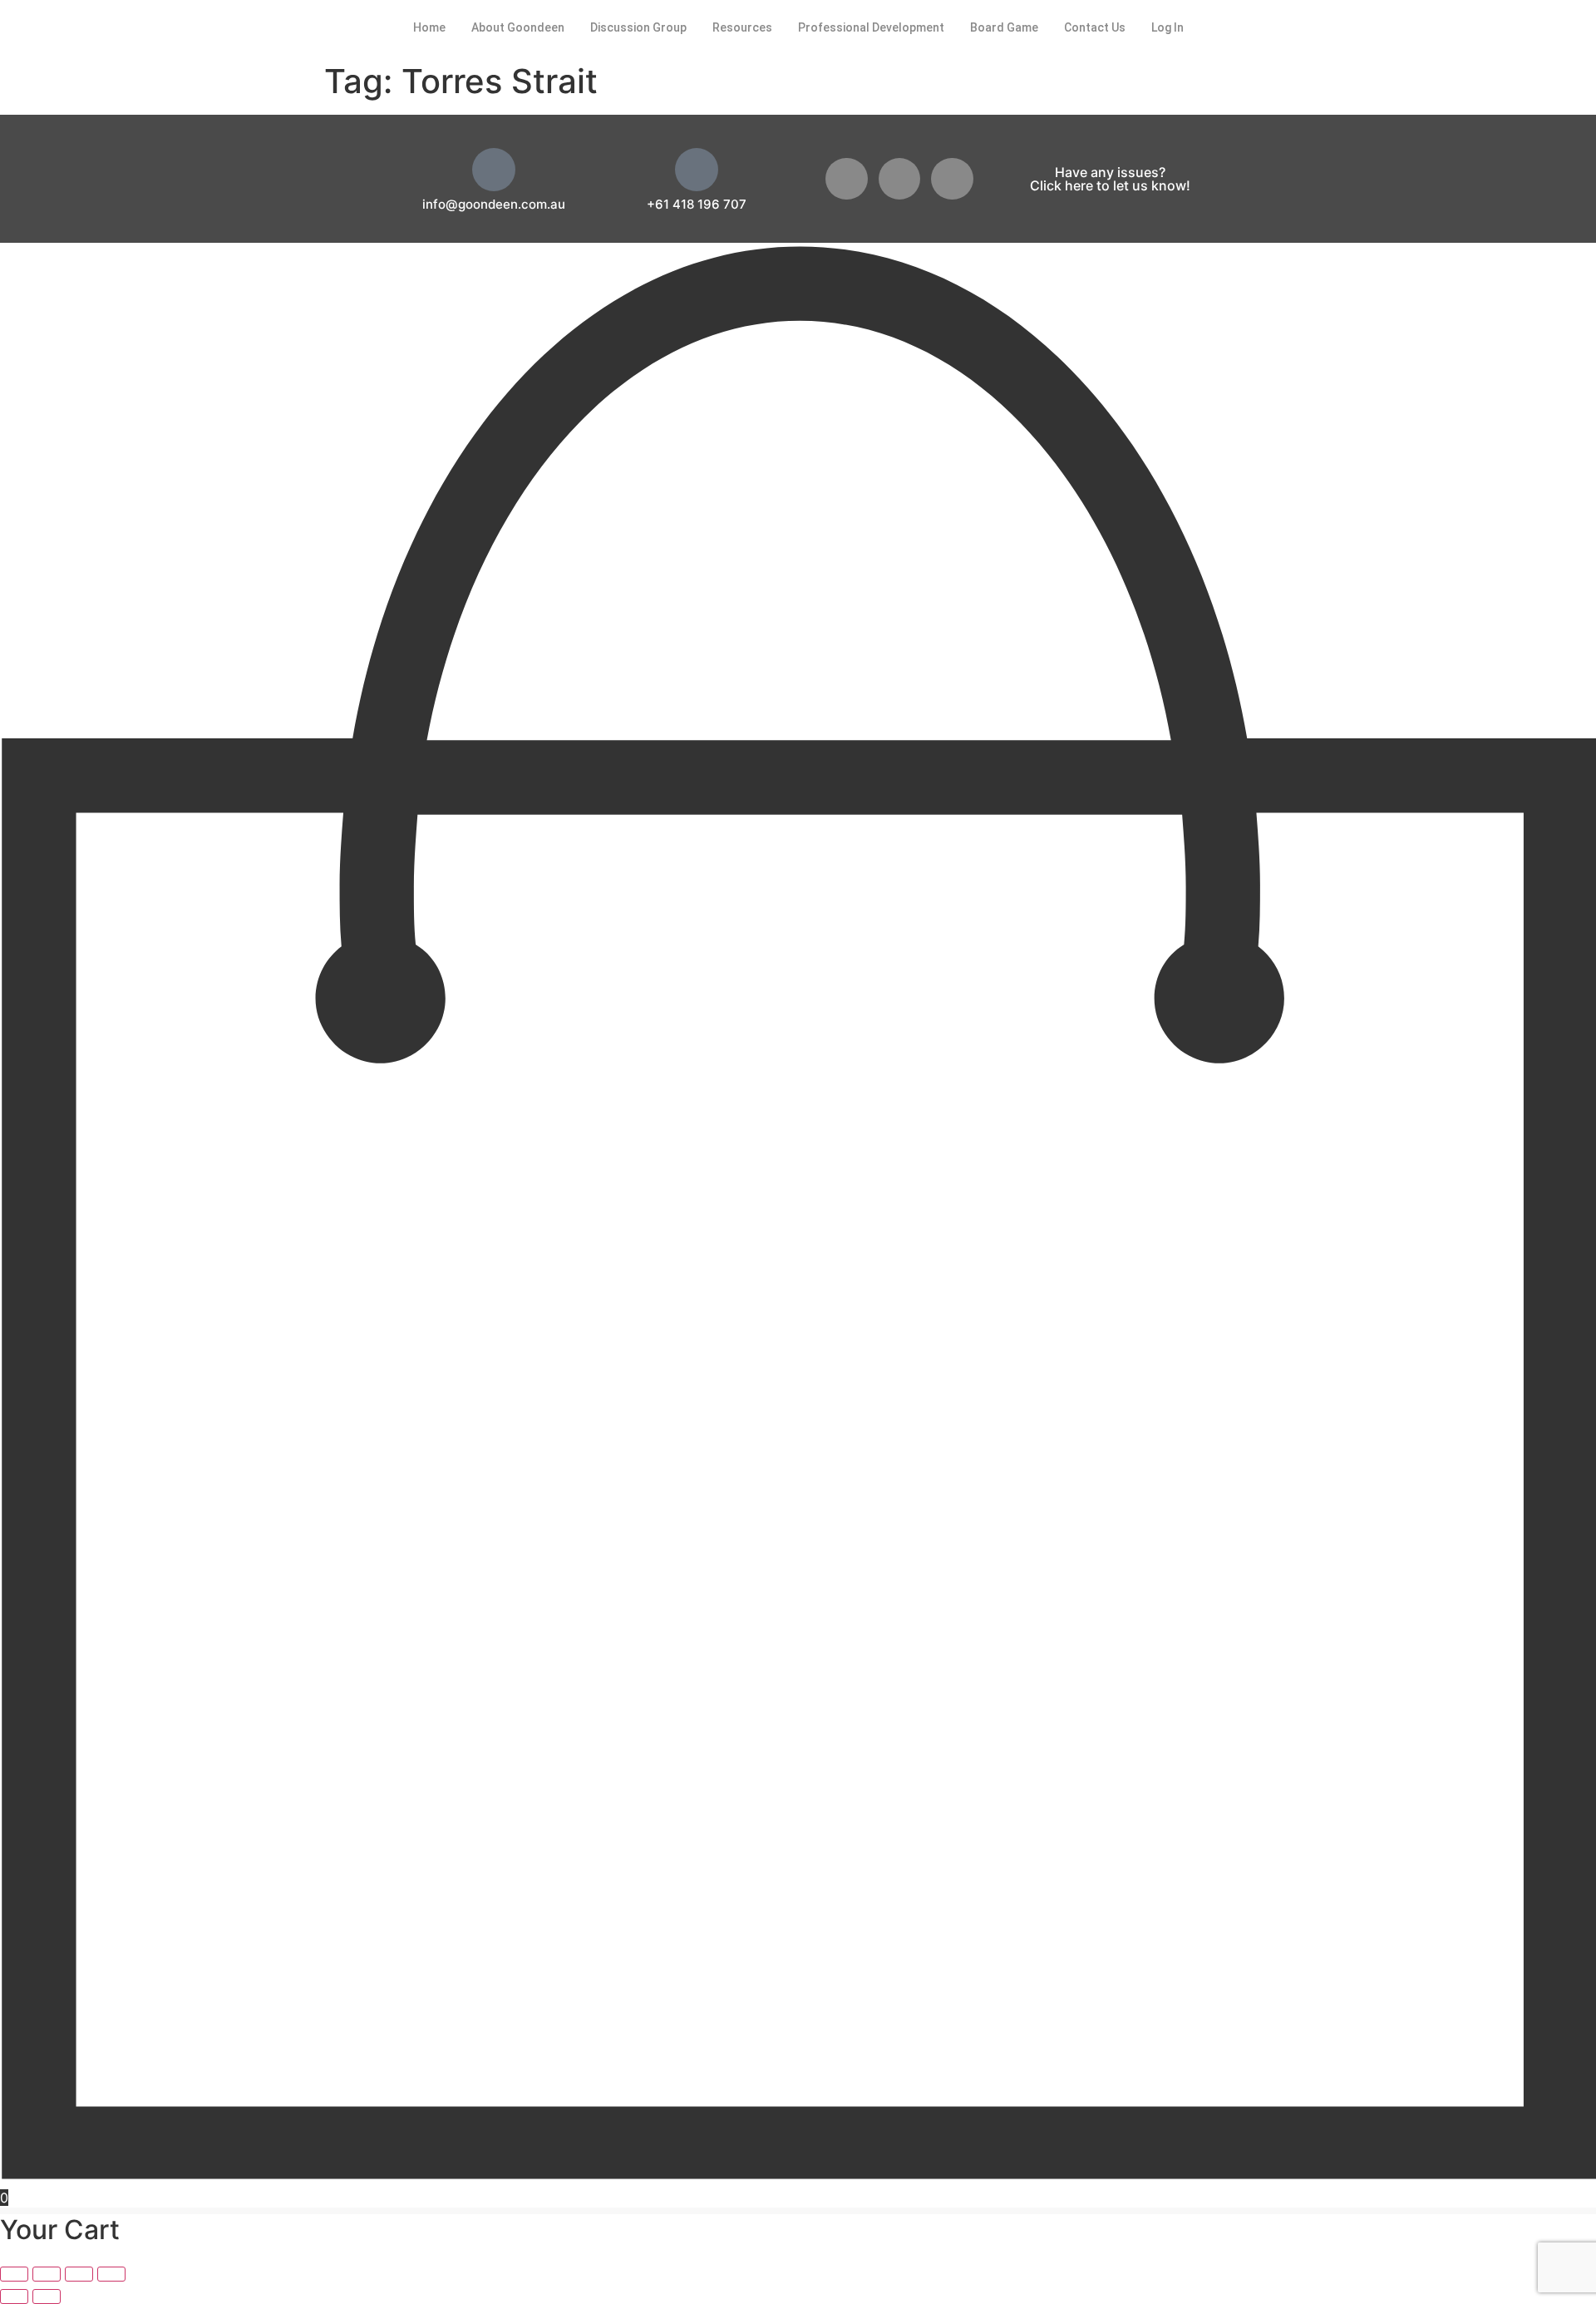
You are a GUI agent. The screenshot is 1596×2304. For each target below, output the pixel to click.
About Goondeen (518, 27)
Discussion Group (638, 27)
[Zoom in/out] (14, 2274)
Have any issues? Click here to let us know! (1110, 179)
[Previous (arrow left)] (14, 2297)
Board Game (1004, 27)
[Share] (79, 2274)
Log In (1167, 27)
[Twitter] (900, 179)
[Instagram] (952, 179)
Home (429, 27)
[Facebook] (847, 179)
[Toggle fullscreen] (47, 2274)
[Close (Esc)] (111, 2274)
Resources (742, 27)
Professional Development (871, 27)
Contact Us (1095, 27)
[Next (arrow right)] (47, 2297)
